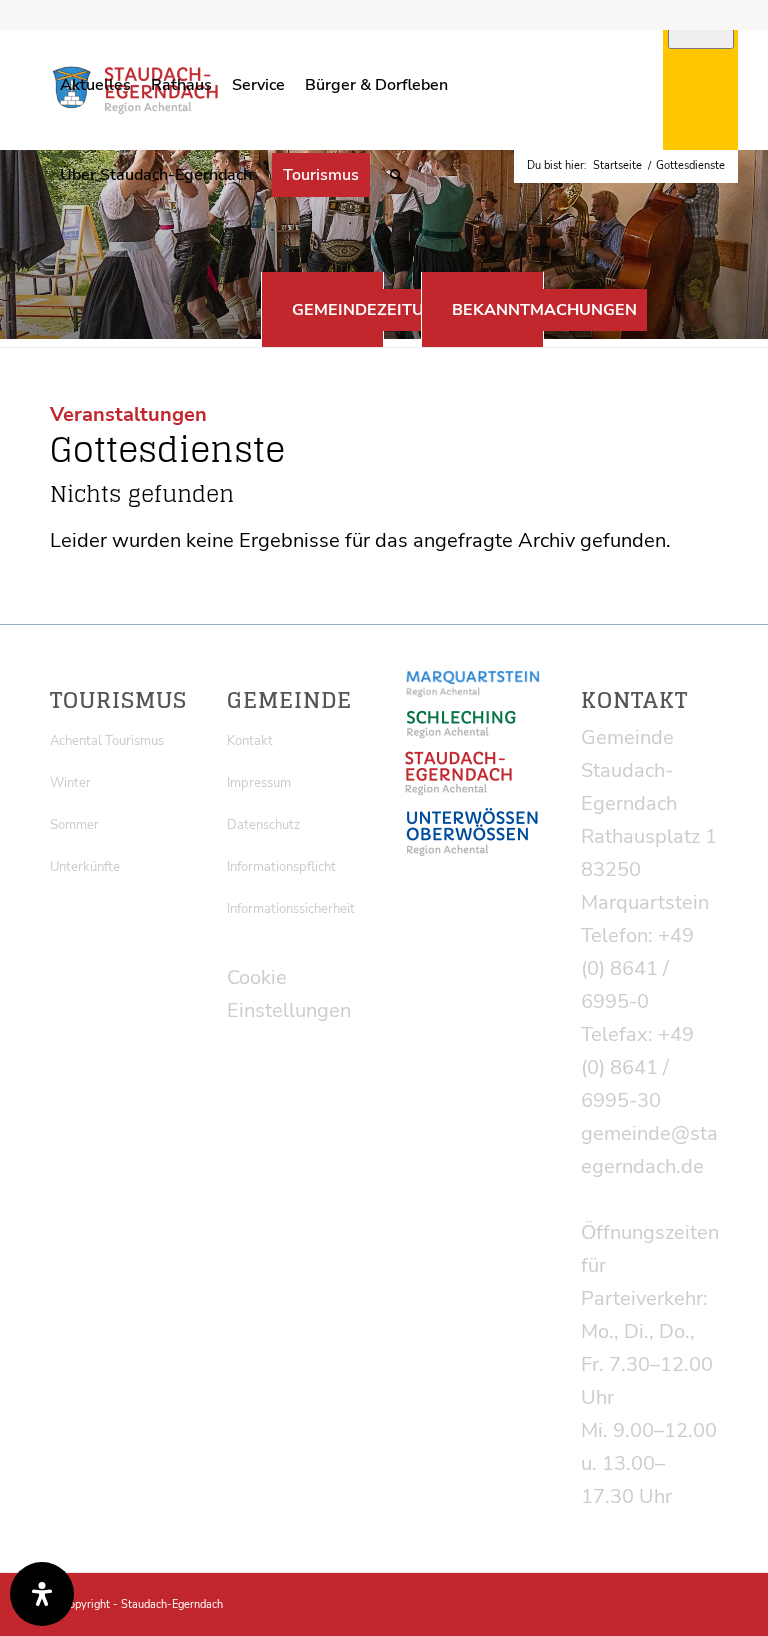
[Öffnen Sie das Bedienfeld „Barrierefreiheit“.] (42, 1594)
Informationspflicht (281, 867)
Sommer (74, 825)
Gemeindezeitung (370, 310)
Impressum (259, 783)
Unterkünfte (85, 867)
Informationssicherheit (291, 909)
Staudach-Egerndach (172, 1604)
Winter (70, 783)
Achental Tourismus (107, 741)
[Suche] (396, 175)
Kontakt (250, 741)
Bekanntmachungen (544, 310)
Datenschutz (263, 825)
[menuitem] (95, 85)
